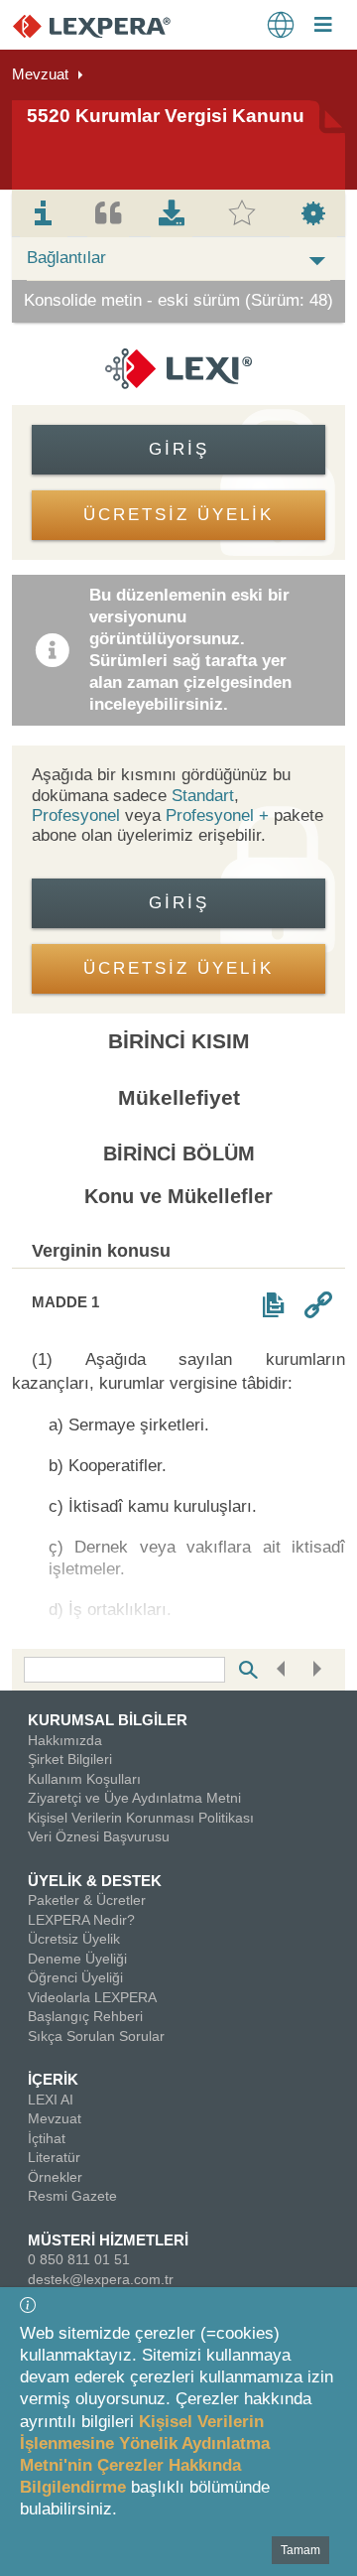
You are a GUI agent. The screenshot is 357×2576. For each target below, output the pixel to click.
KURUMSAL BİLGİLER (108, 1720)
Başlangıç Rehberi (85, 2016)
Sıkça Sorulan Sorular (96, 2036)
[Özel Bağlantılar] (318, 1305)
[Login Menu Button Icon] (323, 27)
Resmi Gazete (72, 2196)
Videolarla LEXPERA (92, 1997)
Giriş (179, 449)
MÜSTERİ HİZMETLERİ (108, 2240)
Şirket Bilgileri (70, 1759)
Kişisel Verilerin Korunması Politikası (141, 1818)
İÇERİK (53, 2079)
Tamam (300, 2550)
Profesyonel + (220, 815)
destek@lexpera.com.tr (101, 2279)
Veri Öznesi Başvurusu (99, 1836)
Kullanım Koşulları (84, 1779)
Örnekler (55, 2177)
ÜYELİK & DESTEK (95, 1881)
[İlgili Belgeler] (273, 1305)
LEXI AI (51, 2100)
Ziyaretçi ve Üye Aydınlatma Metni (134, 1798)
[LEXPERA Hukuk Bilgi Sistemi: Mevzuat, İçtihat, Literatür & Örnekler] (112, 25)
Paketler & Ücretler (87, 1900)
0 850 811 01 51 (79, 2259)
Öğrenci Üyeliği (75, 1977)
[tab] (44, 213)
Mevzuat (40, 74)
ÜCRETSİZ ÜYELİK (178, 515)
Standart (203, 796)
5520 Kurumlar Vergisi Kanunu (166, 116)
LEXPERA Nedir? (81, 1920)
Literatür (54, 2157)
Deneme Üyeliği (77, 1959)
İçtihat (47, 2138)
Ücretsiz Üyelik (74, 1939)
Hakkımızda (65, 1740)
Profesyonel (76, 815)
